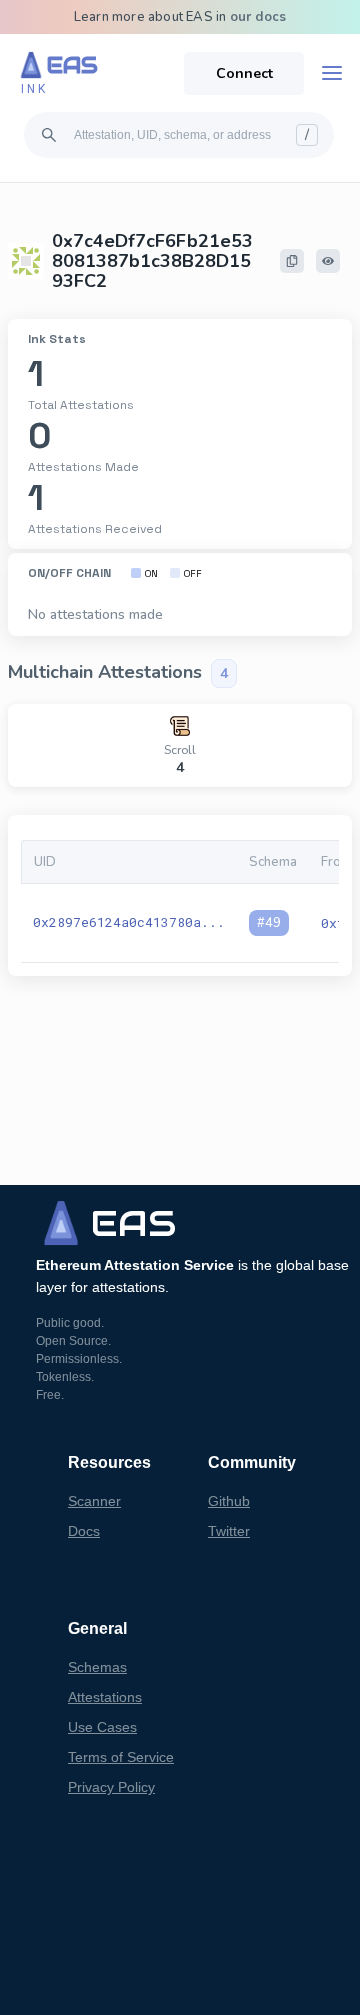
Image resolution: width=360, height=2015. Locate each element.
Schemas (97, 1667)
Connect (244, 73)
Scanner (94, 1501)
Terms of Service (121, 1757)
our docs (258, 17)
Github (229, 1501)
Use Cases (102, 1727)
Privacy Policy (111, 1787)
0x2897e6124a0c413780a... (129, 922)
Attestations (105, 1697)
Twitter (229, 1531)
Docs (84, 1531)
